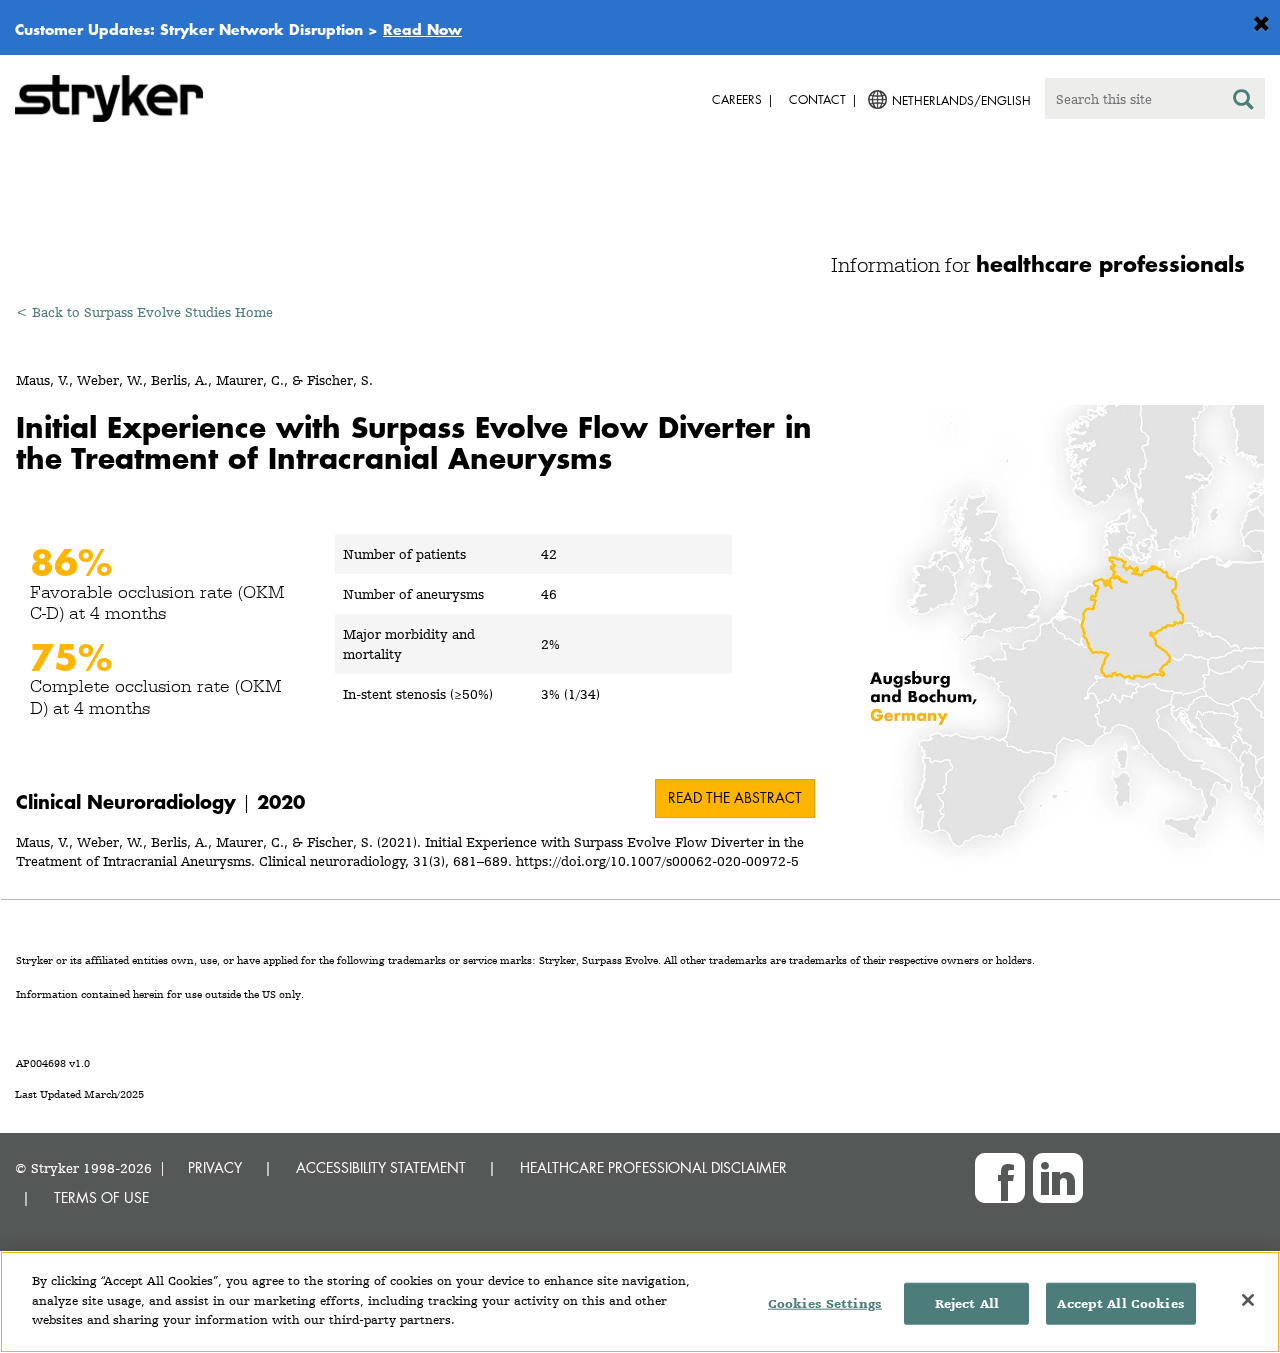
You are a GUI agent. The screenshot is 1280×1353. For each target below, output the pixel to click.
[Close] (1248, 1300)
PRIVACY (215, 1167)
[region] (640, 1302)
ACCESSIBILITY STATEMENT (381, 1167)
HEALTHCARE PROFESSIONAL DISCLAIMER (653, 1167)
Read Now (422, 29)
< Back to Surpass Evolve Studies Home (144, 312)
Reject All (967, 1303)
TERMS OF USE (101, 1197)
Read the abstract (735, 797)
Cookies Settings (825, 1303)
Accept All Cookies (1120, 1303)
